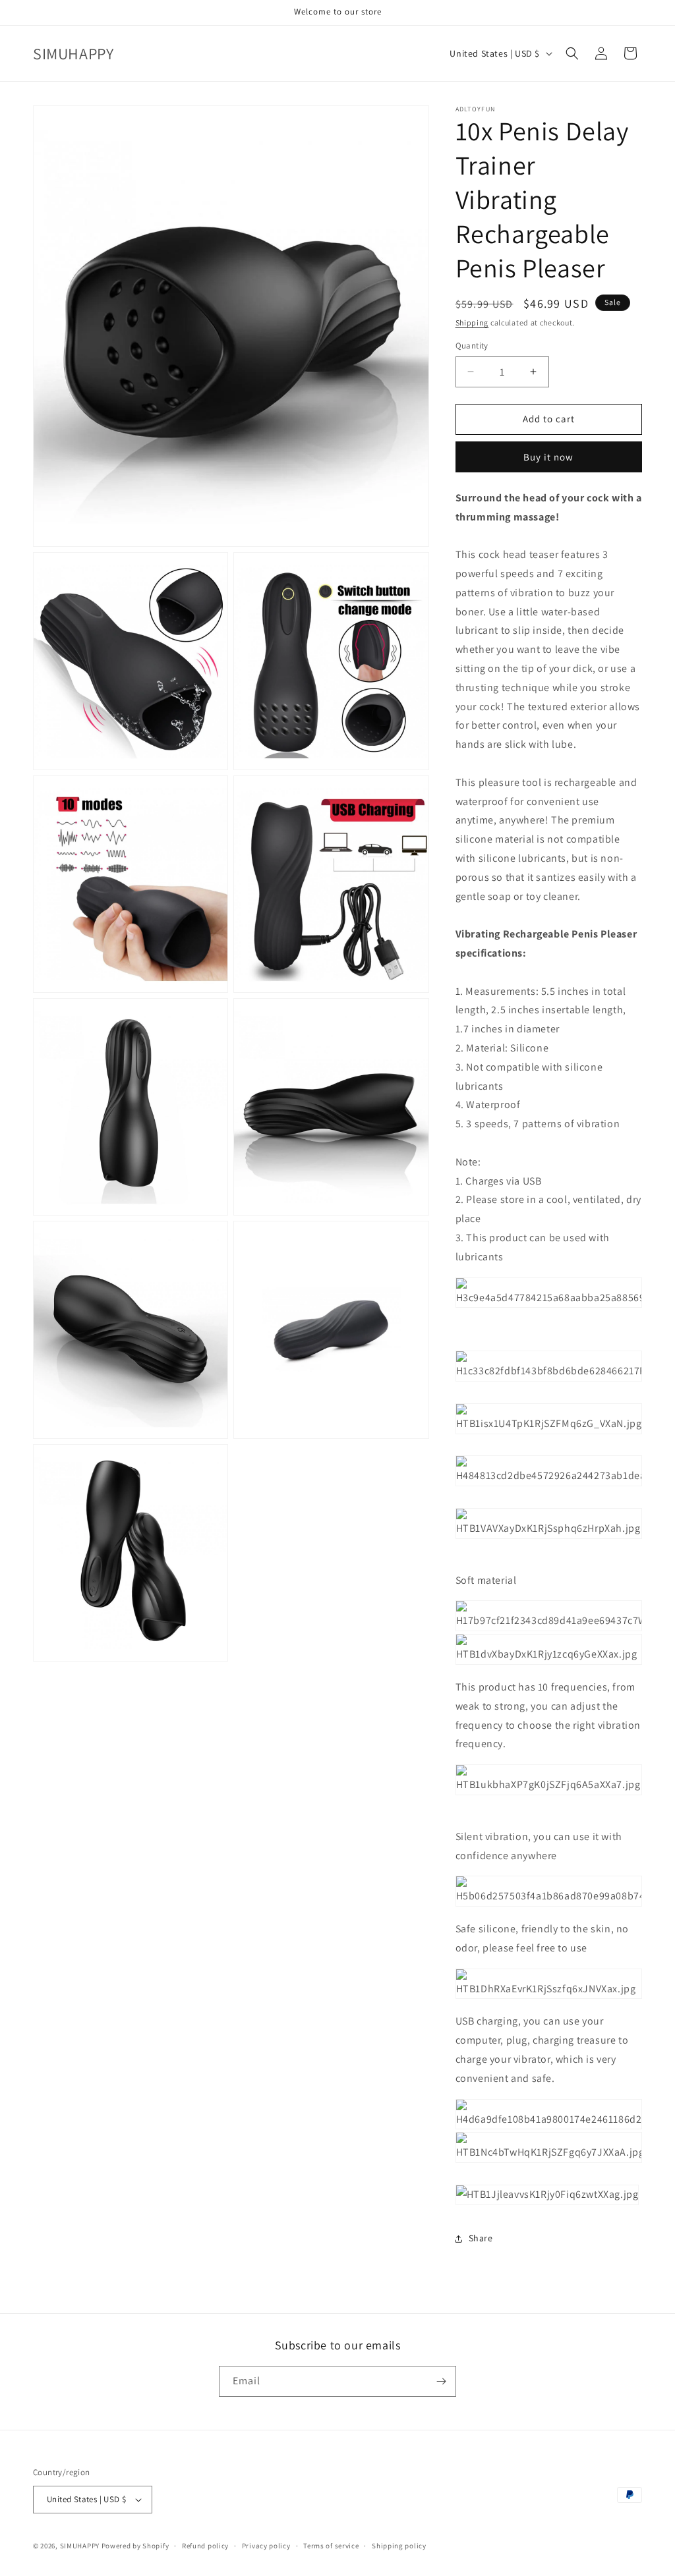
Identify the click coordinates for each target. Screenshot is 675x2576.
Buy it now (548, 457)
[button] (572, 53)
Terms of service (331, 2546)
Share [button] (481, 2238)
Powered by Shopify (135, 2546)
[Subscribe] (441, 2381)
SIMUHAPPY (80, 2546)
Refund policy (205, 2546)
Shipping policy (399, 2546)
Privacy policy (266, 2546)
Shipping (472, 322)
